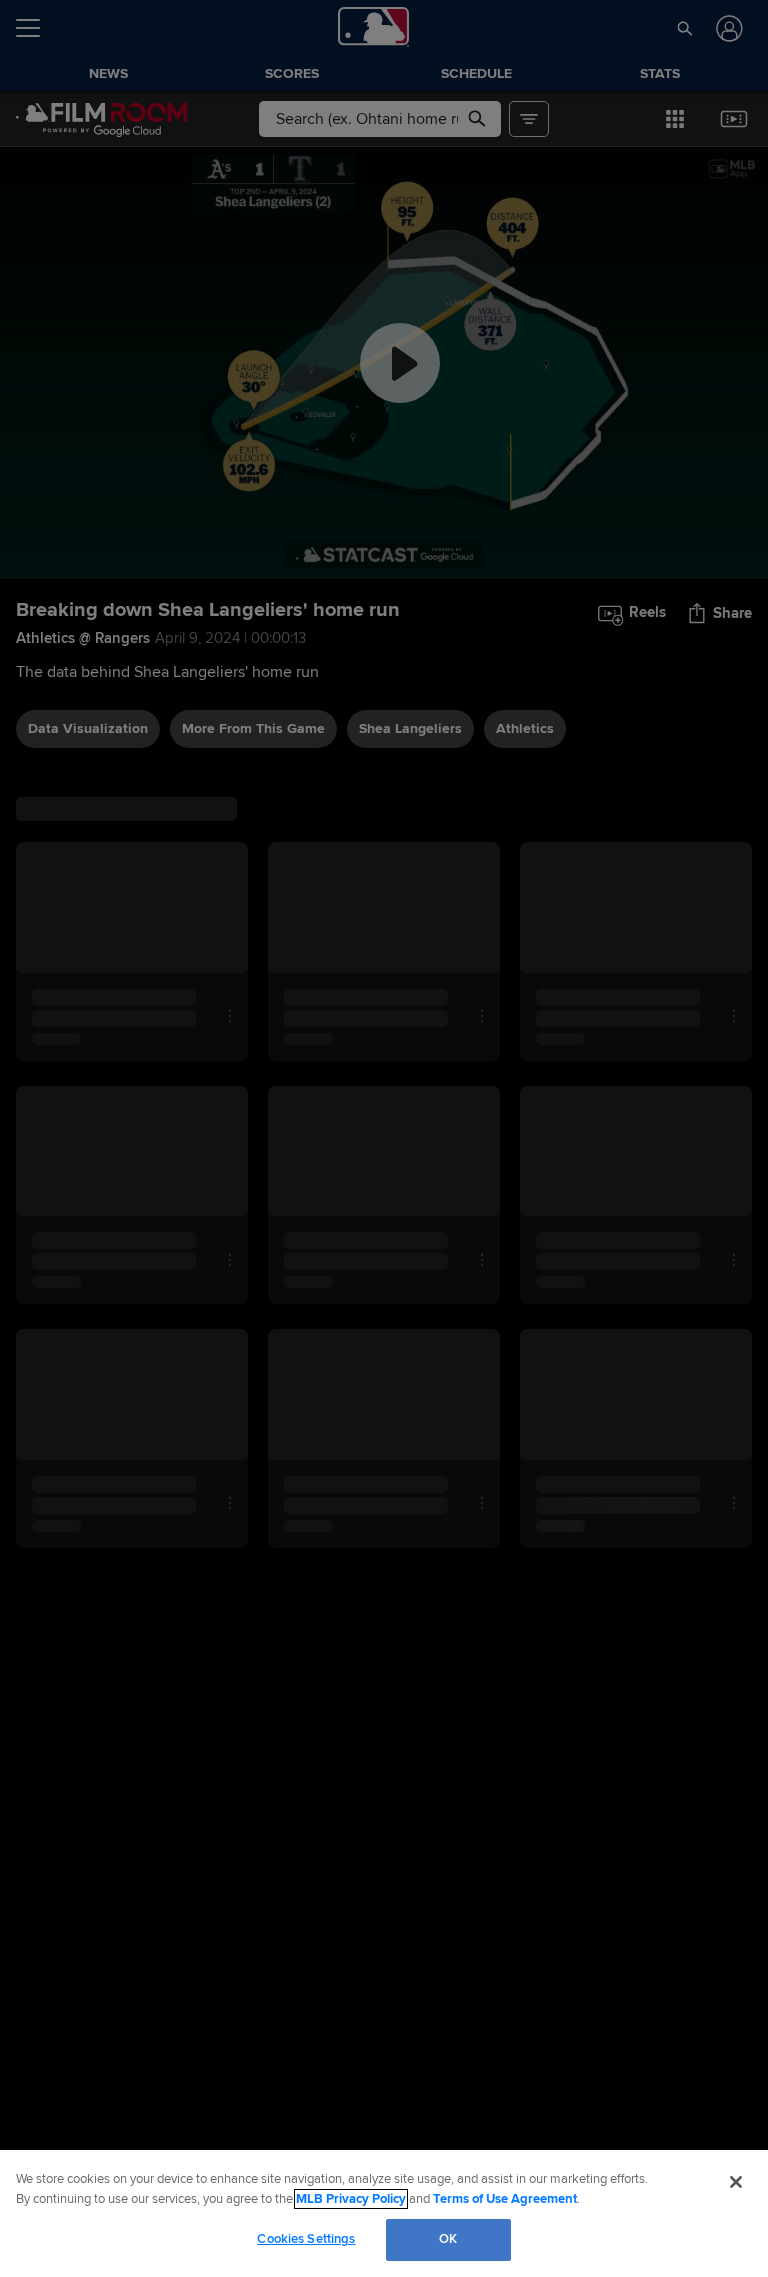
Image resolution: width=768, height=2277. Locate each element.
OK (448, 2239)
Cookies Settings (306, 2239)
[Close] (736, 2182)
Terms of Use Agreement (505, 2199)
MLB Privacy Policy (351, 2199)
